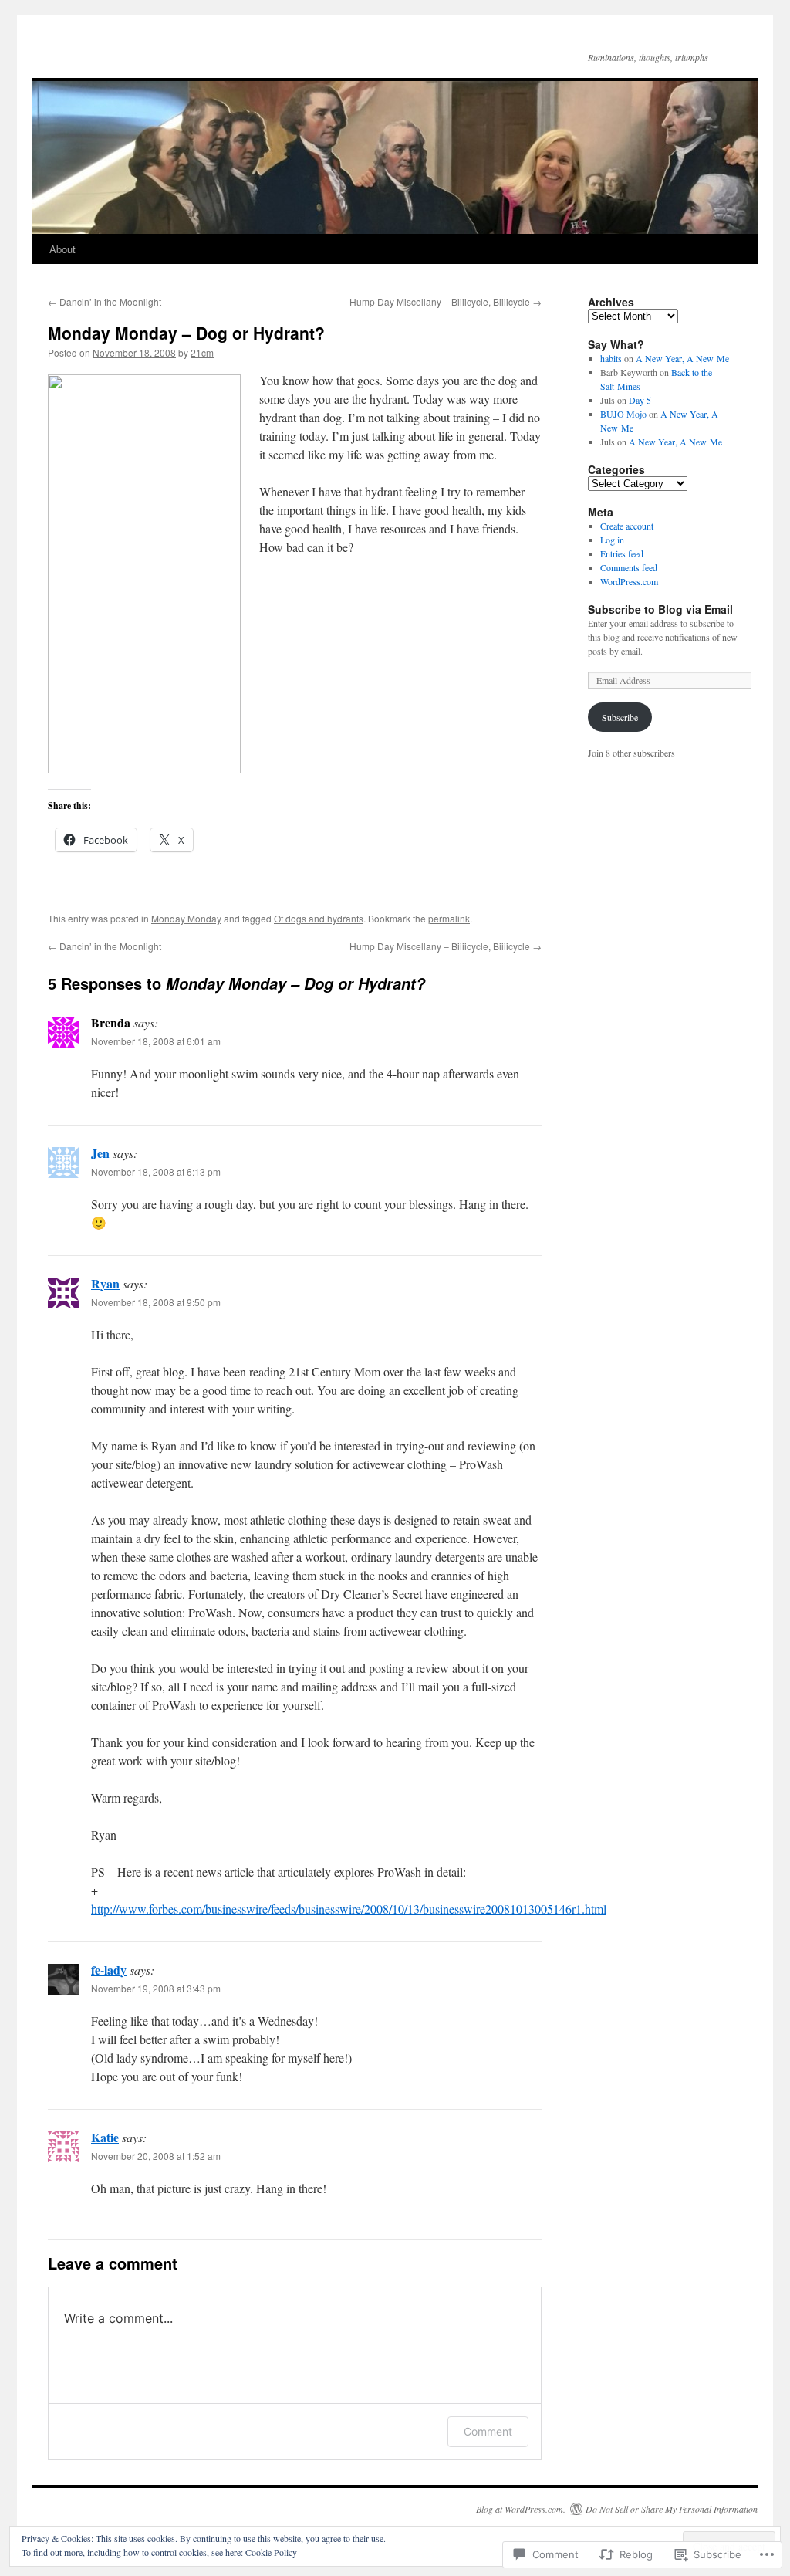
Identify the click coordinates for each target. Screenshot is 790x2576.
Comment (488, 2431)
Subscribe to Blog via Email (660, 609)
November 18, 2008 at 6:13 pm (156, 1171)
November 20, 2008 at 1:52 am (156, 2156)
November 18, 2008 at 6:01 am (156, 1041)
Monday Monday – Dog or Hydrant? (186, 333)
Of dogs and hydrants (319, 918)
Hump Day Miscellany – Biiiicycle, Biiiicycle (446, 301)
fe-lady (109, 1970)
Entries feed (622, 553)
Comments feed (629, 567)
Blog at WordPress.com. (521, 2509)
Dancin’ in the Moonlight (105, 301)
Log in (612, 540)
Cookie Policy (271, 2552)
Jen (100, 1153)
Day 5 (640, 400)
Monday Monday (186, 918)
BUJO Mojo (623, 414)
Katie (105, 2137)
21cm (202, 352)
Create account (627, 526)
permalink (449, 918)
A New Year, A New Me (682, 358)
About (62, 249)
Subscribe (620, 717)
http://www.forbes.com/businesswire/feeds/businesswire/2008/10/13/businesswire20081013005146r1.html (349, 1909)
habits (611, 358)
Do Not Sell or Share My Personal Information (672, 2509)
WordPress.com (629, 581)
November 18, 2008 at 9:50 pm (156, 1302)
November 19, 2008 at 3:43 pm (156, 1988)
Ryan (105, 1283)
